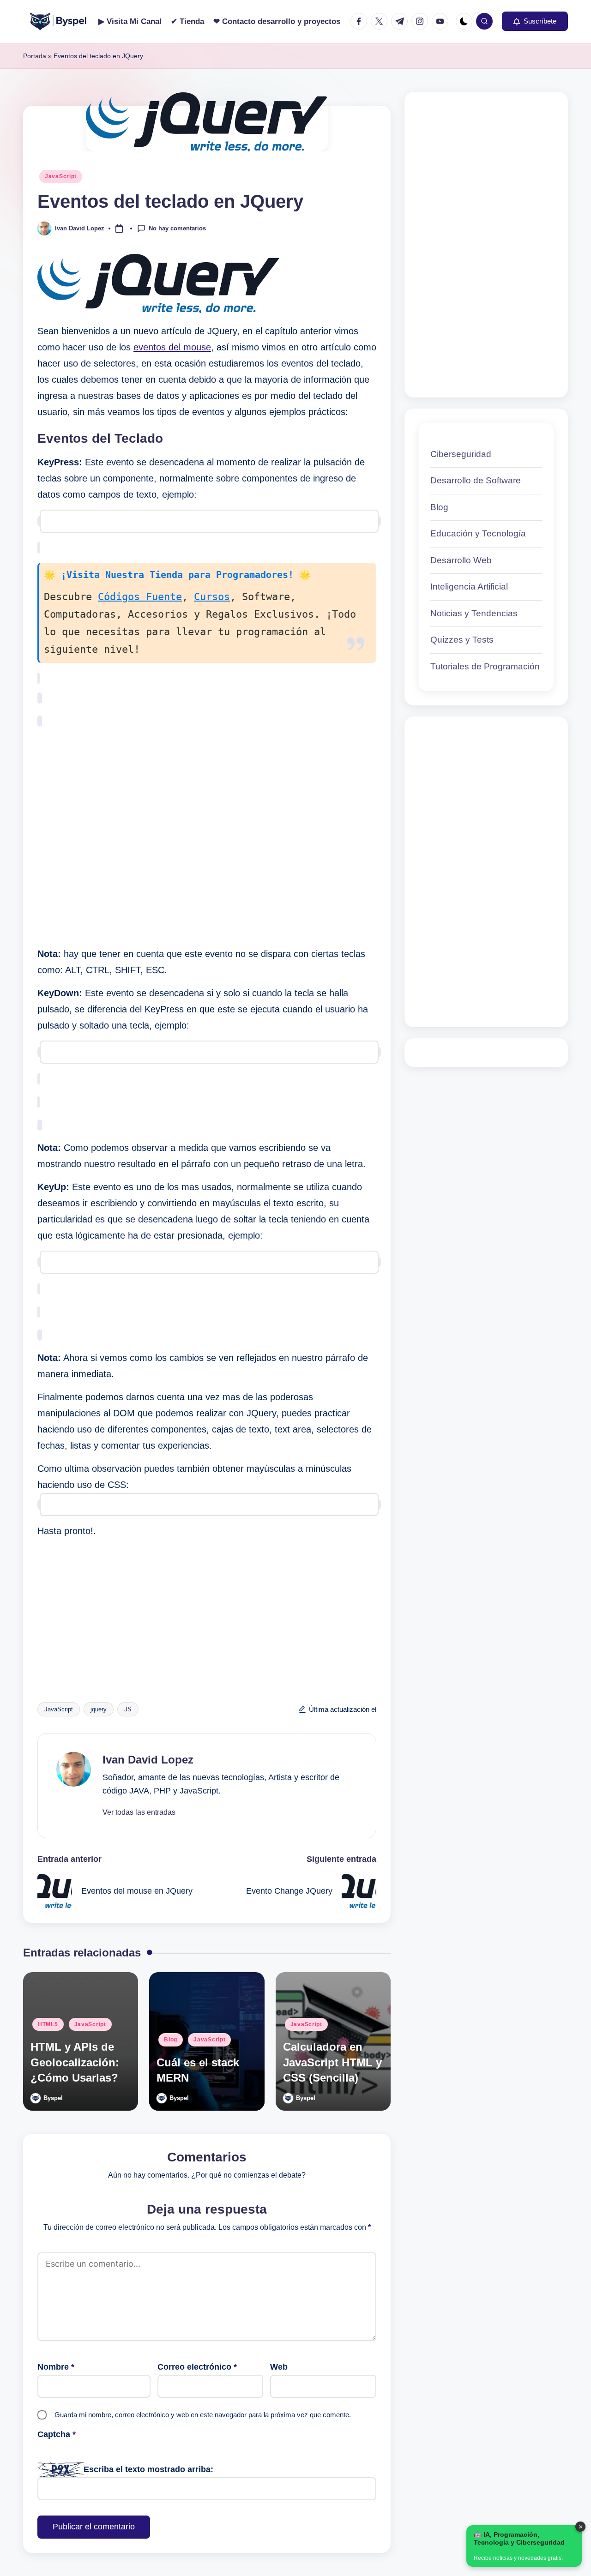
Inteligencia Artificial (469, 587)
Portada (35, 56)
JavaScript (61, 176)
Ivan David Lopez (148, 1760)
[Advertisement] (207, 837)
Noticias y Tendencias (474, 613)
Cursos (212, 597)
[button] (535, 21)
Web (279, 2367)
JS (128, 1709)
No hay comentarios (177, 228)
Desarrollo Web (461, 560)
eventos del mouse (172, 347)
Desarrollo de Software (476, 481)
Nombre (56, 2367)
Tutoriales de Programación (485, 666)
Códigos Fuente (140, 597)
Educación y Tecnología (478, 534)
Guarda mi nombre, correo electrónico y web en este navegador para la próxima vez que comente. (203, 2415)
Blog (171, 2040)
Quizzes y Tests (462, 640)
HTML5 (48, 2024)
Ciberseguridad (461, 454)
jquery (99, 1709)
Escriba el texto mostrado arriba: (148, 2469)
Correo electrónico (197, 2367)
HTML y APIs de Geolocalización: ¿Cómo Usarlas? (75, 2062)
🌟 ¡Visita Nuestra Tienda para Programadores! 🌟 (177, 575)
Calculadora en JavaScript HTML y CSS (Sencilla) (332, 2062)
